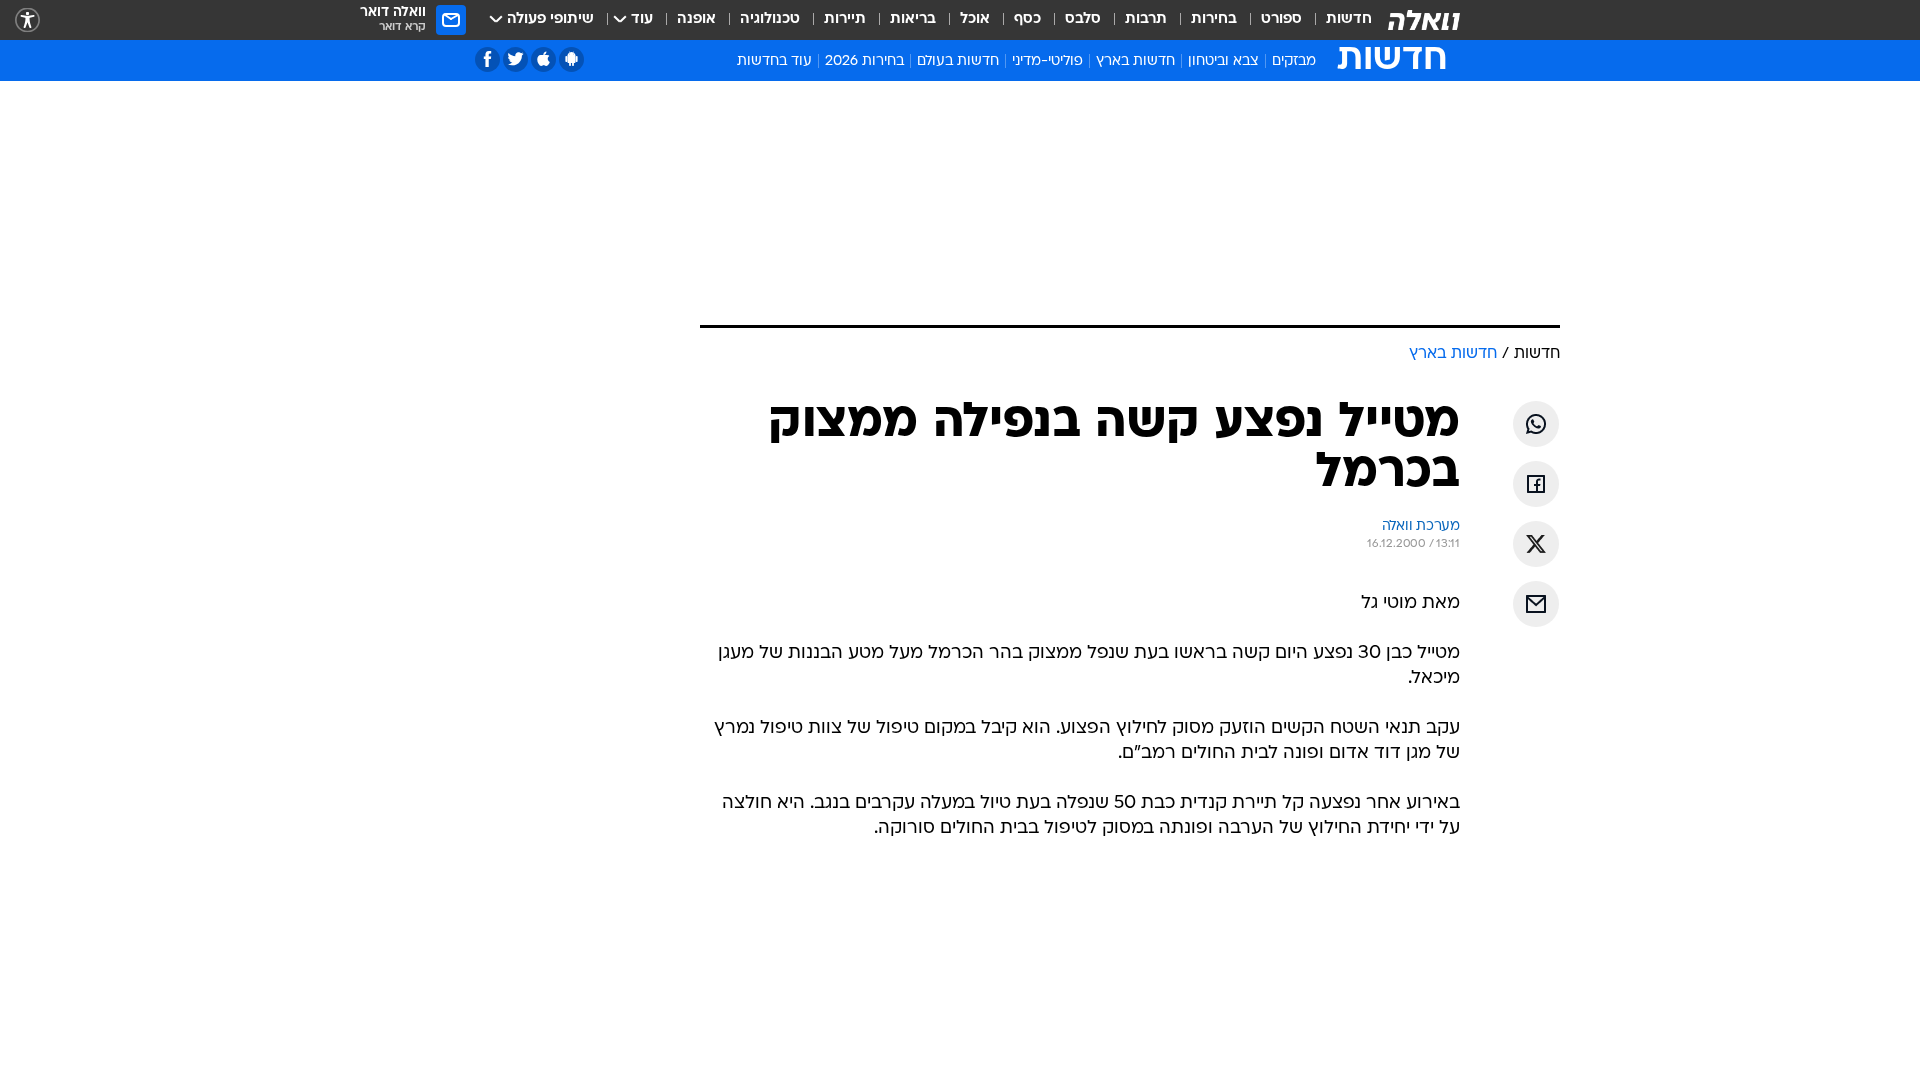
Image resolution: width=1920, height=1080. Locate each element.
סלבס (1083, 19)
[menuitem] (1337, 20)
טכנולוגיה (770, 19)
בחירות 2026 (864, 61)
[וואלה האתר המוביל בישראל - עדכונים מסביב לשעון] (1424, 20)
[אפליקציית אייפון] (543, 59)
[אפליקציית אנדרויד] (571, 59)
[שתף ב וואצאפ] (1536, 424)
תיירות (845, 19)
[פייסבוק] (487, 59)
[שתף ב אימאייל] (1536, 604)
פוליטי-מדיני (1047, 61)
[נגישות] (27, 20)
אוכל (975, 19)
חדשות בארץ (1135, 61)
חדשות (1349, 19)
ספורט (1281, 19)
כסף (1027, 19)
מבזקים (1294, 61)
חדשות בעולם (958, 61)
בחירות (1214, 19)
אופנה (696, 19)
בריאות (913, 19)
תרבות (1146, 19)
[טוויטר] (515, 59)
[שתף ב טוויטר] (1536, 544)
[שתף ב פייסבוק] (1536, 484)
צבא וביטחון (1223, 61)
